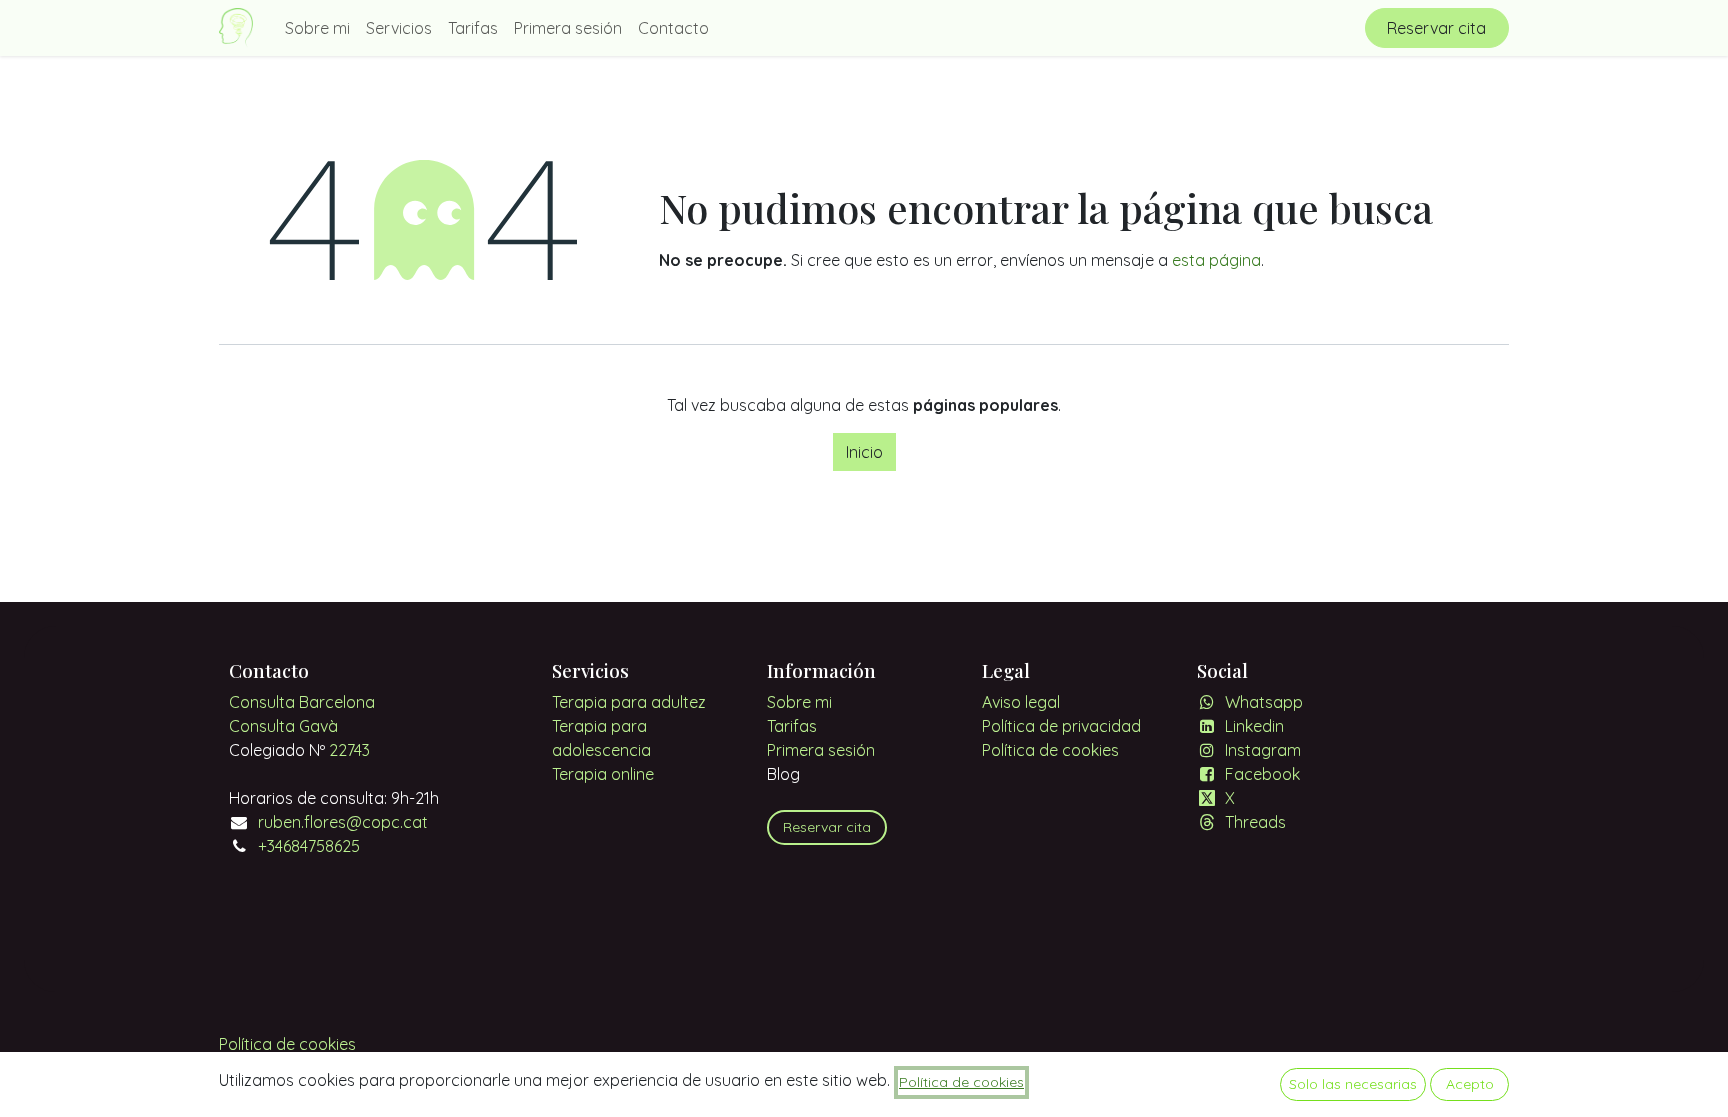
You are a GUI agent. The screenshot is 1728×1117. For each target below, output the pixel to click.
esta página (1216, 260)
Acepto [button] (1470, 1084)
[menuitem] (317, 28)
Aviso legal (1021, 702)
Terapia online (603, 774)
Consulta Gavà (283, 726)
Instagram (1263, 750)
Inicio (864, 452)
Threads (1255, 822)
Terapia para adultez (629, 702)
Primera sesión (821, 750)
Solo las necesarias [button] (1353, 1084)
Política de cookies (1050, 750)
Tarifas (792, 726)
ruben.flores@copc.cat (343, 822)
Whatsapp (1264, 702)
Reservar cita (1436, 28)
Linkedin (1254, 726)
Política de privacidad (1061, 726)
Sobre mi (799, 702)
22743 (349, 750)
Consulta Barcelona (302, 702)
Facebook (1262, 774)
